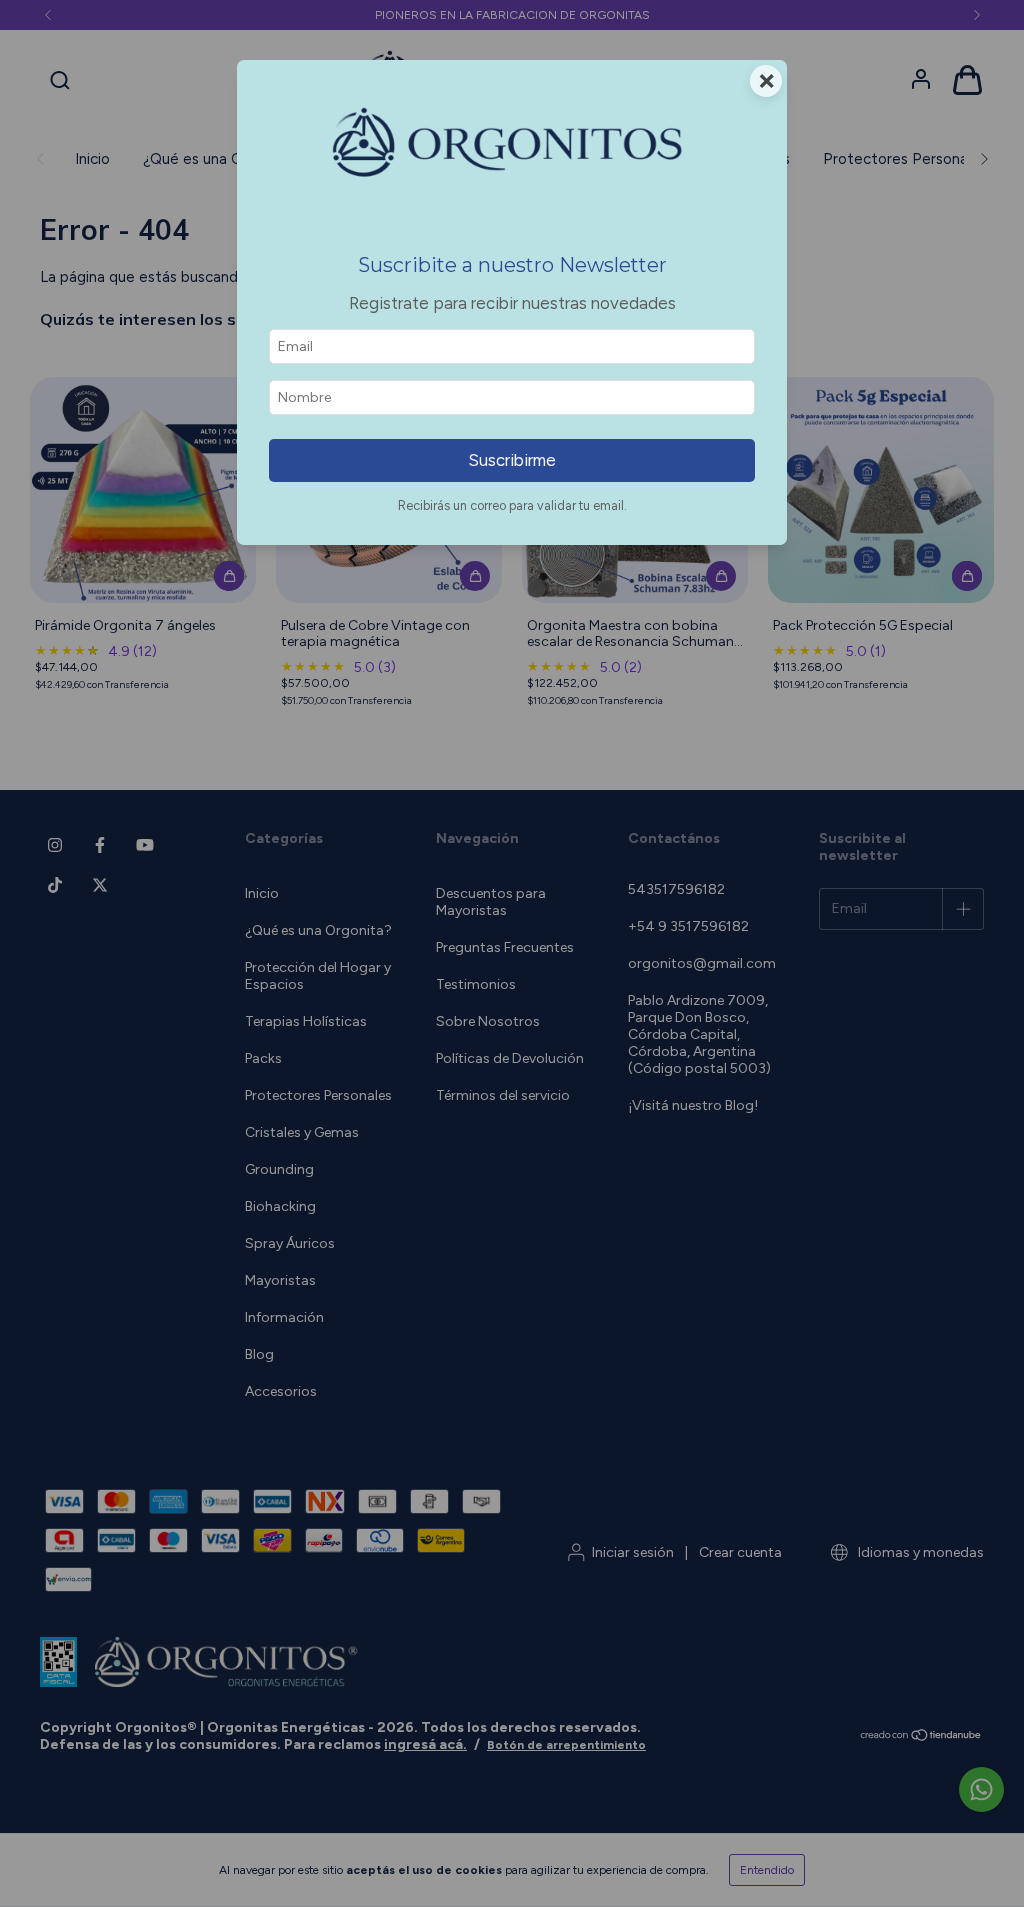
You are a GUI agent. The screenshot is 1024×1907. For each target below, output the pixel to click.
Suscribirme (512, 460)
